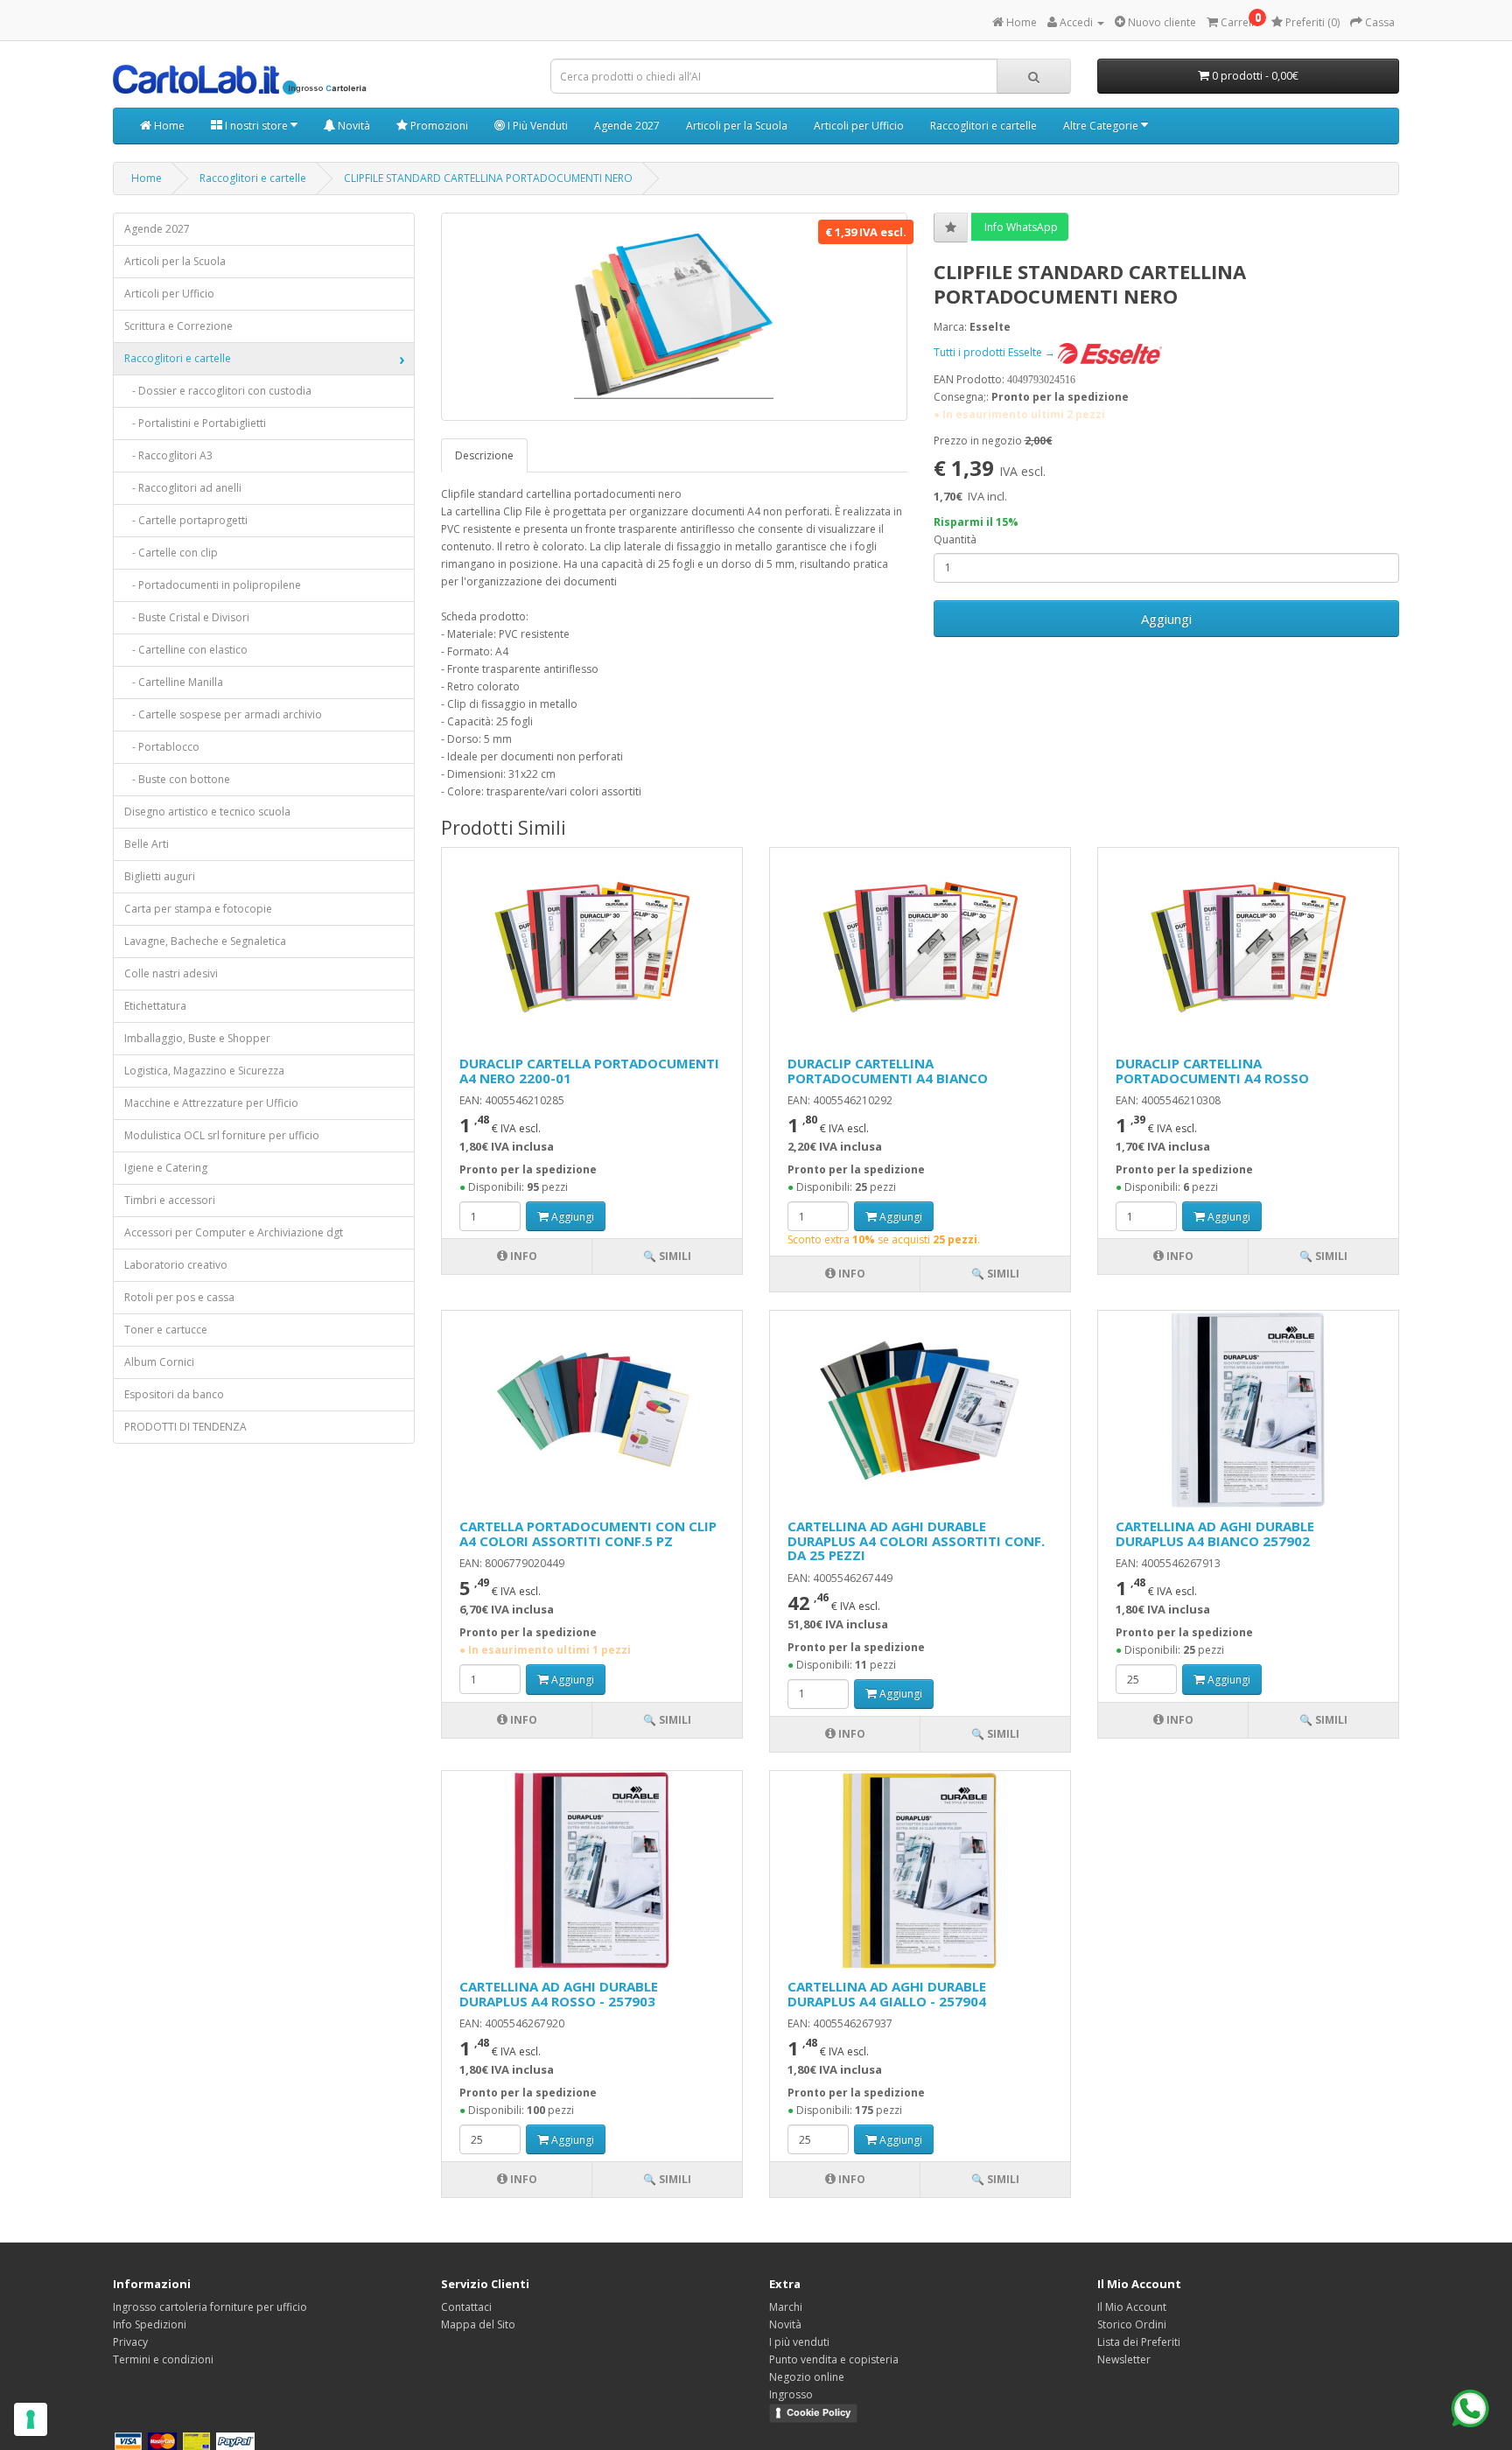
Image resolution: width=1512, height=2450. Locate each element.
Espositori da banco (174, 1394)
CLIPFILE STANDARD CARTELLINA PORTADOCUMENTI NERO (488, 178)
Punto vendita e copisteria (834, 2359)
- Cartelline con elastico (186, 650)
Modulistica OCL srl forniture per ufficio (222, 1135)
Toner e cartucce (166, 1330)
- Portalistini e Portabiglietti (195, 423)
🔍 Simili (667, 1256)
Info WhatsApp (1020, 227)
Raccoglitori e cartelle (983, 126)
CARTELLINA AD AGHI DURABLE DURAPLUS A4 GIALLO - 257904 (887, 1994)
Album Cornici (159, 1362)
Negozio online (807, 2377)
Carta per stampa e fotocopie (198, 909)
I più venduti (799, 2342)
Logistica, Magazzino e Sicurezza (204, 1071)
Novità (353, 126)
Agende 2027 (627, 126)
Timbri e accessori (170, 1200)
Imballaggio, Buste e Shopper (197, 1038)
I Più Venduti (536, 126)
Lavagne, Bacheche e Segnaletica (205, 941)
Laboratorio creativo (176, 1265)
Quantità (955, 539)
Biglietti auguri (160, 876)
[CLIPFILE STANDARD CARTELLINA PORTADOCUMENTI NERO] (674, 317)
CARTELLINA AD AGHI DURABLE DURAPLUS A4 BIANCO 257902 (1215, 1533)
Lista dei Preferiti (1139, 2342)
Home (168, 126)
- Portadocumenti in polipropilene (213, 585)
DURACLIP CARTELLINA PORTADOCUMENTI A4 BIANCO (888, 1071)
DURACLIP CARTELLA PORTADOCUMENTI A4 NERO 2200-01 (589, 1071)
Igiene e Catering (166, 1168)
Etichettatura (155, 1006)
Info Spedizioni (150, 2324)
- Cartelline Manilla (174, 682)
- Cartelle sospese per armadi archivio (223, 714)
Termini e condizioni (163, 2359)
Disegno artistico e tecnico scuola (207, 812)
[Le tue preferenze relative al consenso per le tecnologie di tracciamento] (31, 2419)
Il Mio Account (1132, 2307)
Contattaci (466, 2307)
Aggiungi (1166, 619)
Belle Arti (147, 844)
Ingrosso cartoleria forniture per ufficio (210, 2307)
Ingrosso (791, 2394)
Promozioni (438, 126)
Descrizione (484, 455)
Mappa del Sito (478, 2324)
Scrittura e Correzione (178, 326)
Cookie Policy (819, 2412)
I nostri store (256, 126)
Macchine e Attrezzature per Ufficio (211, 1103)
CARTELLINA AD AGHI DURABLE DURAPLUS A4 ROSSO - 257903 (559, 1994)
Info (522, 1256)
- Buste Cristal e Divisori (187, 617)
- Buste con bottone (177, 779)
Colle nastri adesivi (171, 973)
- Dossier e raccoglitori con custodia (218, 391)
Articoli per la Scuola (737, 126)
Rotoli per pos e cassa (179, 1297)
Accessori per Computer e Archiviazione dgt (234, 1232)
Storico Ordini (1132, 2324)
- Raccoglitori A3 (168, 455)
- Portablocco (162, 747)
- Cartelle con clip (171, 553)
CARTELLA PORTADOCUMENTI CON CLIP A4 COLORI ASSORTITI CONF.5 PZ (588, 1533)
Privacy (130, 2342)
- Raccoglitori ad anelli (183, 488)
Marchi (786, 2307)
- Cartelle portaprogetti (186, 520)
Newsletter (1124, 2359)
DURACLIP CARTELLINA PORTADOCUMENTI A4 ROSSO (1212, 1071)
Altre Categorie (1102, 126)
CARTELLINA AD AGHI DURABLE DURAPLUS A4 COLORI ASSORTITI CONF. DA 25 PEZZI (916, 1540)
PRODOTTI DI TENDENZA (185, 1427)
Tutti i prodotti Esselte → (996, 352)
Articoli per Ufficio (859, 126)
